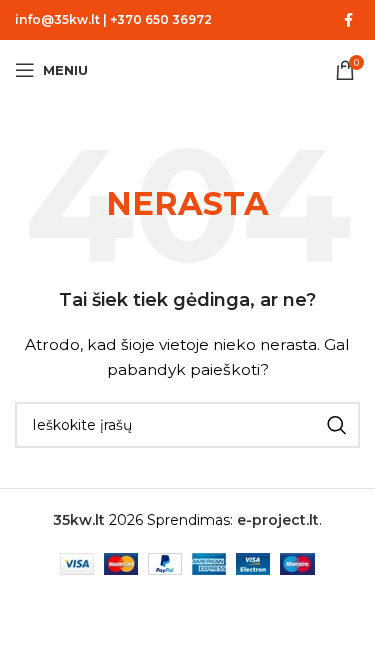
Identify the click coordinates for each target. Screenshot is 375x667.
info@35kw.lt (57, 19)
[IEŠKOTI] (337, 425)
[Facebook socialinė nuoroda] (348, 20)
